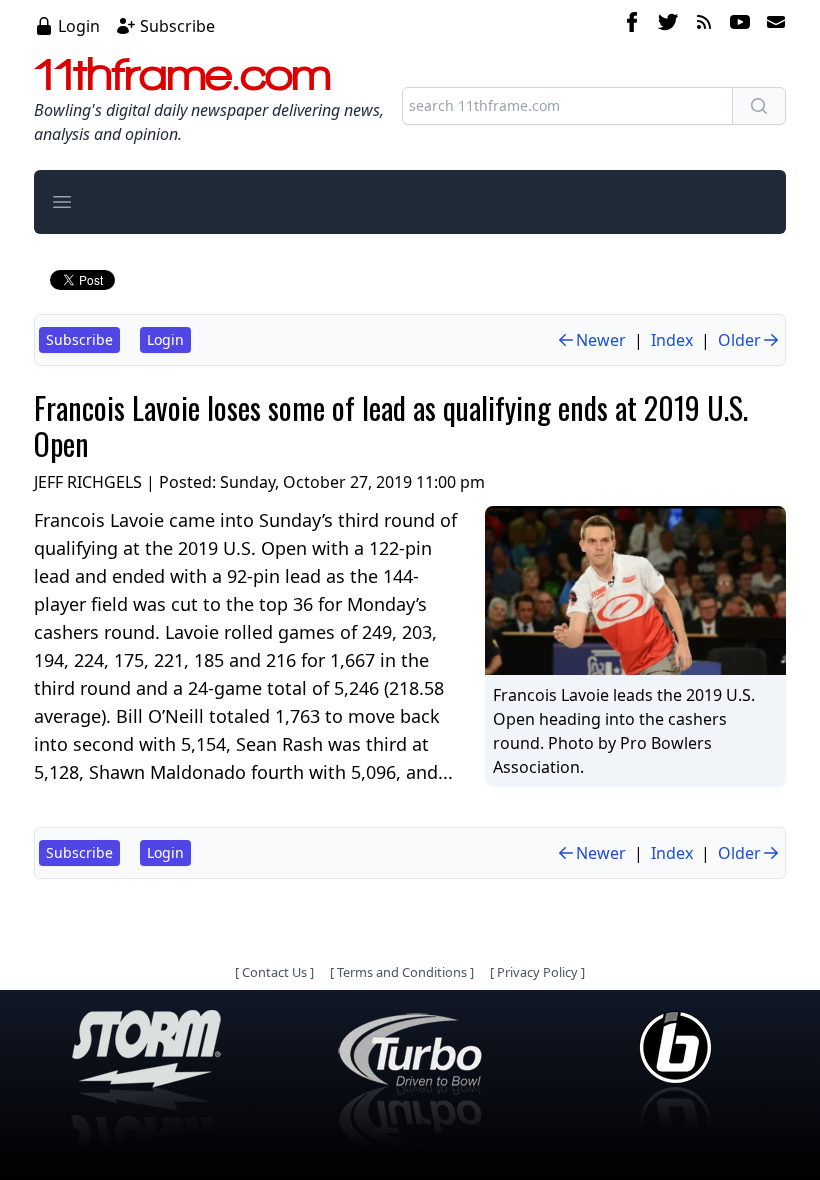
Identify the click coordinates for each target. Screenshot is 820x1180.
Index (672, 340)
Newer (601, 340)
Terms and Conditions (402, 972)
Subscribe (177, 26)
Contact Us (274, 972)
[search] (759, 106)
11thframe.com (182, 74)
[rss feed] (704, 25)
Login (79, 26)
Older (739, 340)
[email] (772, 25)
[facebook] (632, 25)
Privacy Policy (537, 972)
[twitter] (668, 25)
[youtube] (740, 25)
